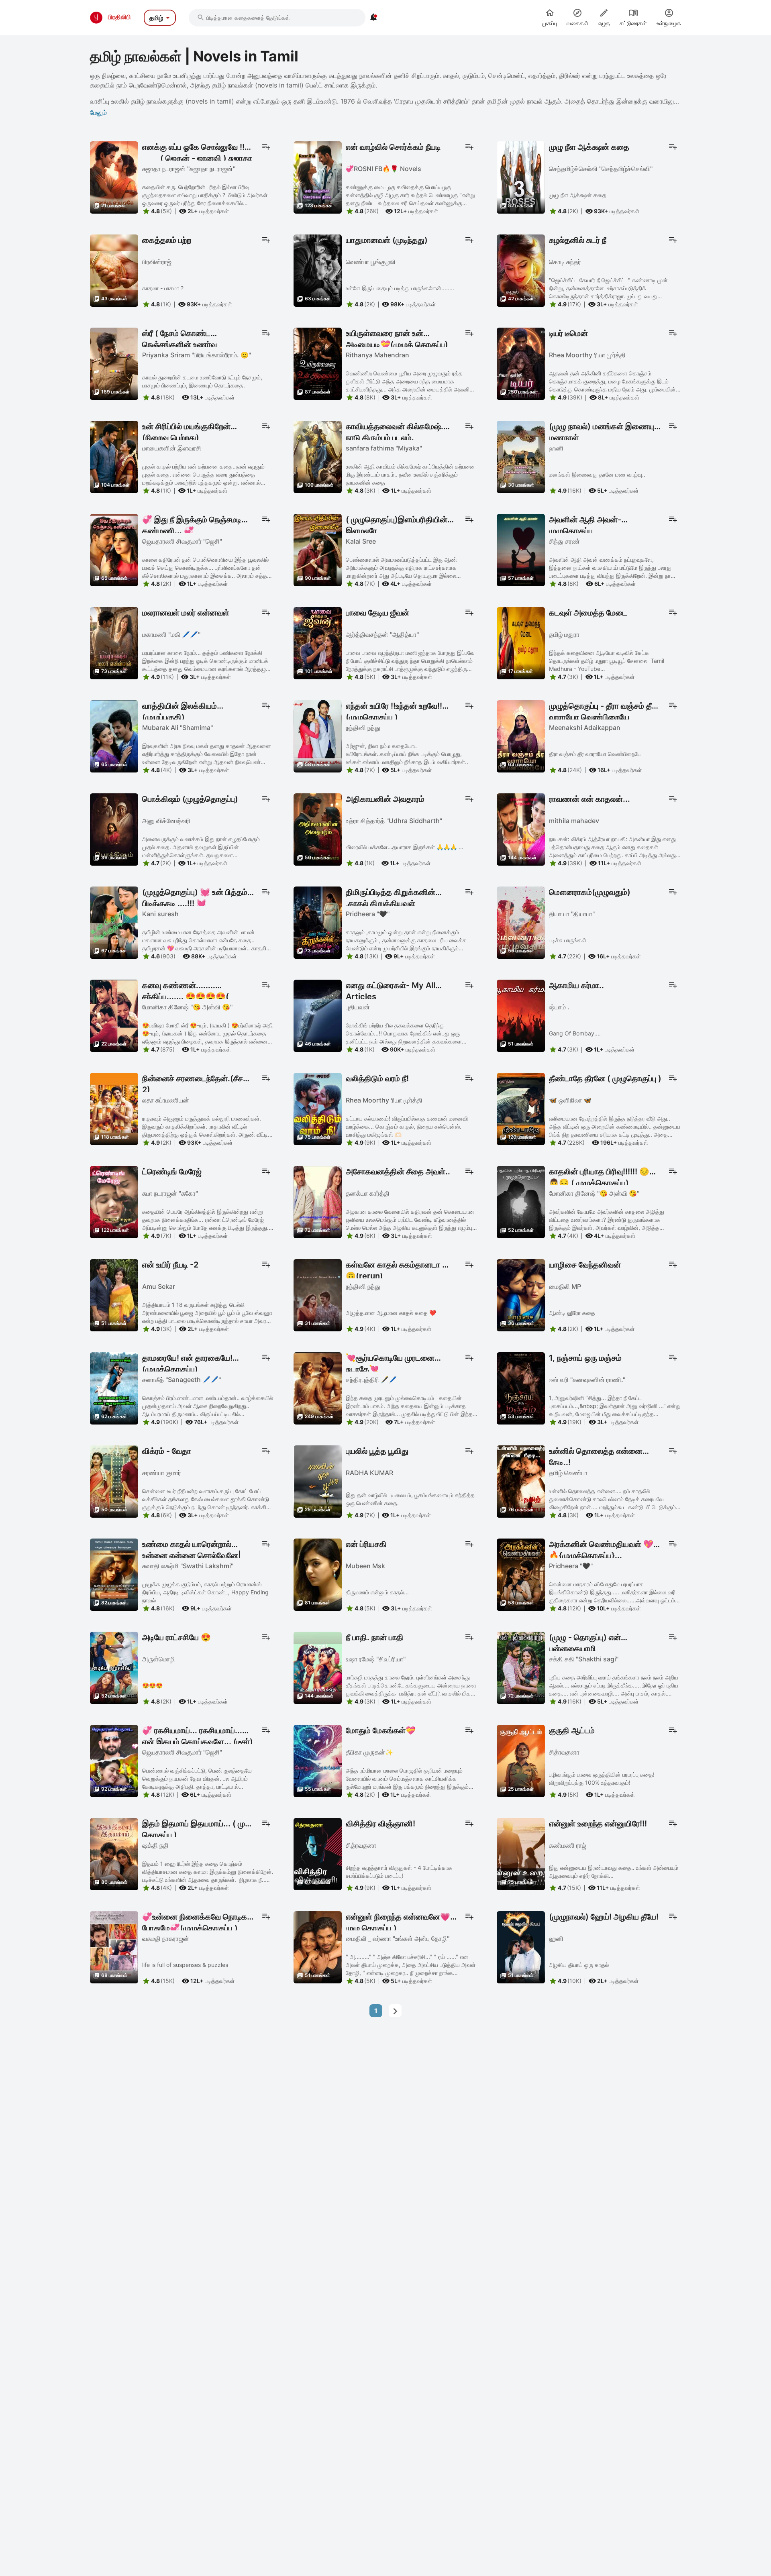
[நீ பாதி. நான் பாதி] (318, 1667)
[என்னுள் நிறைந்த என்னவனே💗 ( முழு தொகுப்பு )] (318, 1946)
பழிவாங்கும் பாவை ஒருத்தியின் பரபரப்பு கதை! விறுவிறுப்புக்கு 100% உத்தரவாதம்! (602, 1778)
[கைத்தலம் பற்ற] (114, 270)
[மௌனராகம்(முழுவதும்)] (521, 922)
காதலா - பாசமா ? (163, 288)
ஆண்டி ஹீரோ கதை (572, 1313)
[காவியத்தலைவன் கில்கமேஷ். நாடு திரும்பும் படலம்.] (318, 456)
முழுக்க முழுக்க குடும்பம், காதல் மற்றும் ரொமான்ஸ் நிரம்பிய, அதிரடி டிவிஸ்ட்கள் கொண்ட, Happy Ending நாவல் (205, 1592)
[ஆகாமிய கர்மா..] (521, 1015)
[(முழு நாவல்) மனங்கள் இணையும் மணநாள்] (521, 456)
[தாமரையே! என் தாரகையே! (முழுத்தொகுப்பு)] (114, 1388)
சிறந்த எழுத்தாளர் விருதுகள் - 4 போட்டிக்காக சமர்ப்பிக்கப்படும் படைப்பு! (399, 1872)
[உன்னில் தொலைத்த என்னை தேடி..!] (521, 1481)
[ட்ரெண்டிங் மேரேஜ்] (114, 1201)
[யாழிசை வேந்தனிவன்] (521, 1294)
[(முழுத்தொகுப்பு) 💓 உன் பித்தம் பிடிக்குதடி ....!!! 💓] (114, 922)
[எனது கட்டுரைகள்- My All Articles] (318, 1015)
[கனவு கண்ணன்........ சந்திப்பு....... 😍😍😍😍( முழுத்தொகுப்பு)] (114, 1015)
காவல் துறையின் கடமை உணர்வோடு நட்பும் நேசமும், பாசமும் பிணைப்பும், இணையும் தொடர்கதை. (202, 381)
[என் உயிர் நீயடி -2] (114, 1294)
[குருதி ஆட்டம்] (521, 1760)
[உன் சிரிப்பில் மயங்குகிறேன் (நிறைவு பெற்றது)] (114, 456)
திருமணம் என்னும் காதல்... (377, 1592)
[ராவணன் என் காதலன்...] (521, 829)
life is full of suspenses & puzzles (185, 1965)
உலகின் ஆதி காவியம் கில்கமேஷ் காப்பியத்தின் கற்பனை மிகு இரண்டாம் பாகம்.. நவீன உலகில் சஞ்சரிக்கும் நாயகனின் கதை (410, 474)
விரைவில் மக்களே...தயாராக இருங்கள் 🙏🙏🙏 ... (405, 847)
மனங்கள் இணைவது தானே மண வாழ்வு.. (597, 474)
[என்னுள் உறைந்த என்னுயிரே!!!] (521, 1853)
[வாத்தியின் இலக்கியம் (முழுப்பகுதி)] (114, 736)
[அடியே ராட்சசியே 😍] (114, 1667)
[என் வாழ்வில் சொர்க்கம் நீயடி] (318, 177)
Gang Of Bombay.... (575, 1033)
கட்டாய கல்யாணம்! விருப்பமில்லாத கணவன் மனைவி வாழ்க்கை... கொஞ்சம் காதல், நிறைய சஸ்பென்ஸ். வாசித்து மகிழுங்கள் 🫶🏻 (407, 1126)
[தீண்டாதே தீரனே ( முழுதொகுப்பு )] (521, 1108)
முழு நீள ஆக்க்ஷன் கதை (578, 195)
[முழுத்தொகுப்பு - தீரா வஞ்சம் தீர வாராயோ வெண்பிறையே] (521, 736)
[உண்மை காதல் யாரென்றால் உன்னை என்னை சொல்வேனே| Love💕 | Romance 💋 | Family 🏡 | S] (114, 1574)
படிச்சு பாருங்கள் (568, 940)
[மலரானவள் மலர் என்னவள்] (114, 642)
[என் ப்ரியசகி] (318, 1574)
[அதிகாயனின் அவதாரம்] (318, 829)
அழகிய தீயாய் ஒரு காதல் (579, 1965)
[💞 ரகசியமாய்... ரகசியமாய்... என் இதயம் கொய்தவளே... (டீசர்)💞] (114, 1760)
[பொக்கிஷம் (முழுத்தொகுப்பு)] (114, 829)
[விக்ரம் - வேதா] (114, 1481)
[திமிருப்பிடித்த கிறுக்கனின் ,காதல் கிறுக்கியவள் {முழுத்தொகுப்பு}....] (318, 922)
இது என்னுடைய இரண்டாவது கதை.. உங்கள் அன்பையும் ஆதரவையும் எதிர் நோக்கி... (614, 1872)
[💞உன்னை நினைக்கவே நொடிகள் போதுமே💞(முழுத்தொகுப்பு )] (114, 1946)
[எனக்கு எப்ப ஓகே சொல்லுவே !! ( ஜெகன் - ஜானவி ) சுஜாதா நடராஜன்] (114, 177)
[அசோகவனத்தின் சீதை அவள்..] (318, 1201)
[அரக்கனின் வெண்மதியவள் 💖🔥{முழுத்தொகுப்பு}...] (521, 1574)
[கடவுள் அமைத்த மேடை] (521, 642)
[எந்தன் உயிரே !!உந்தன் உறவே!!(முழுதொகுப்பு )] (318, 736)
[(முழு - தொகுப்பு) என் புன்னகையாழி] (521, 1667)
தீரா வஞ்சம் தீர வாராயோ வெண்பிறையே (595, 754)
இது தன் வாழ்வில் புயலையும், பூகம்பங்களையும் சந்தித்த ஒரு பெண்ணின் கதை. (410, 1499)
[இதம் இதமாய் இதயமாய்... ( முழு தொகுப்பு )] (114, 1853)
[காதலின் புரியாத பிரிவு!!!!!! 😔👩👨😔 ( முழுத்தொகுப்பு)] (521, 1201)
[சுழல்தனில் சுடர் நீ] (521, 270)
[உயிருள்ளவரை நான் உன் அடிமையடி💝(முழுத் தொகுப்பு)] (318, 363)
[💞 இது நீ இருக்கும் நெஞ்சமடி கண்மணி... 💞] (114, 549)
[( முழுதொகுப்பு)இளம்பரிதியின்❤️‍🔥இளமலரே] (318, 549)
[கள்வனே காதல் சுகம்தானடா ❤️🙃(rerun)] (318, 1294)
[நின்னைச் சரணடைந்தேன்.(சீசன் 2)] (114, 1108)
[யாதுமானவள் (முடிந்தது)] (318, 270)
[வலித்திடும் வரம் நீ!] (318, 1108)
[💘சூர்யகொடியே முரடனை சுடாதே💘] (318, 1388)
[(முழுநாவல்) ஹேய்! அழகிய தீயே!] (521, 1946)
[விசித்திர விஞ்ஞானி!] (318, 1853)
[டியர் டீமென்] (521, 363)
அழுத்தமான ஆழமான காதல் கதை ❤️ (391, 1313)
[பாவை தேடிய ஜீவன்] (318, 642)
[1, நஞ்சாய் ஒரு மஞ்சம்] (521, 1388)
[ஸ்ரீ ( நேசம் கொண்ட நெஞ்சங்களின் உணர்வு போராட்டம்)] (114, 363)
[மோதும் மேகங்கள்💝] (318, 1760)
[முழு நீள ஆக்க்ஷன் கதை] (521, 177)
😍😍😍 (152, 1685)
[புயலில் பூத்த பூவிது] (318, 1481)
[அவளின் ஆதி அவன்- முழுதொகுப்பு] (521, 549)
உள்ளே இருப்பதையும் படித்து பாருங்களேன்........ (400, 288)
